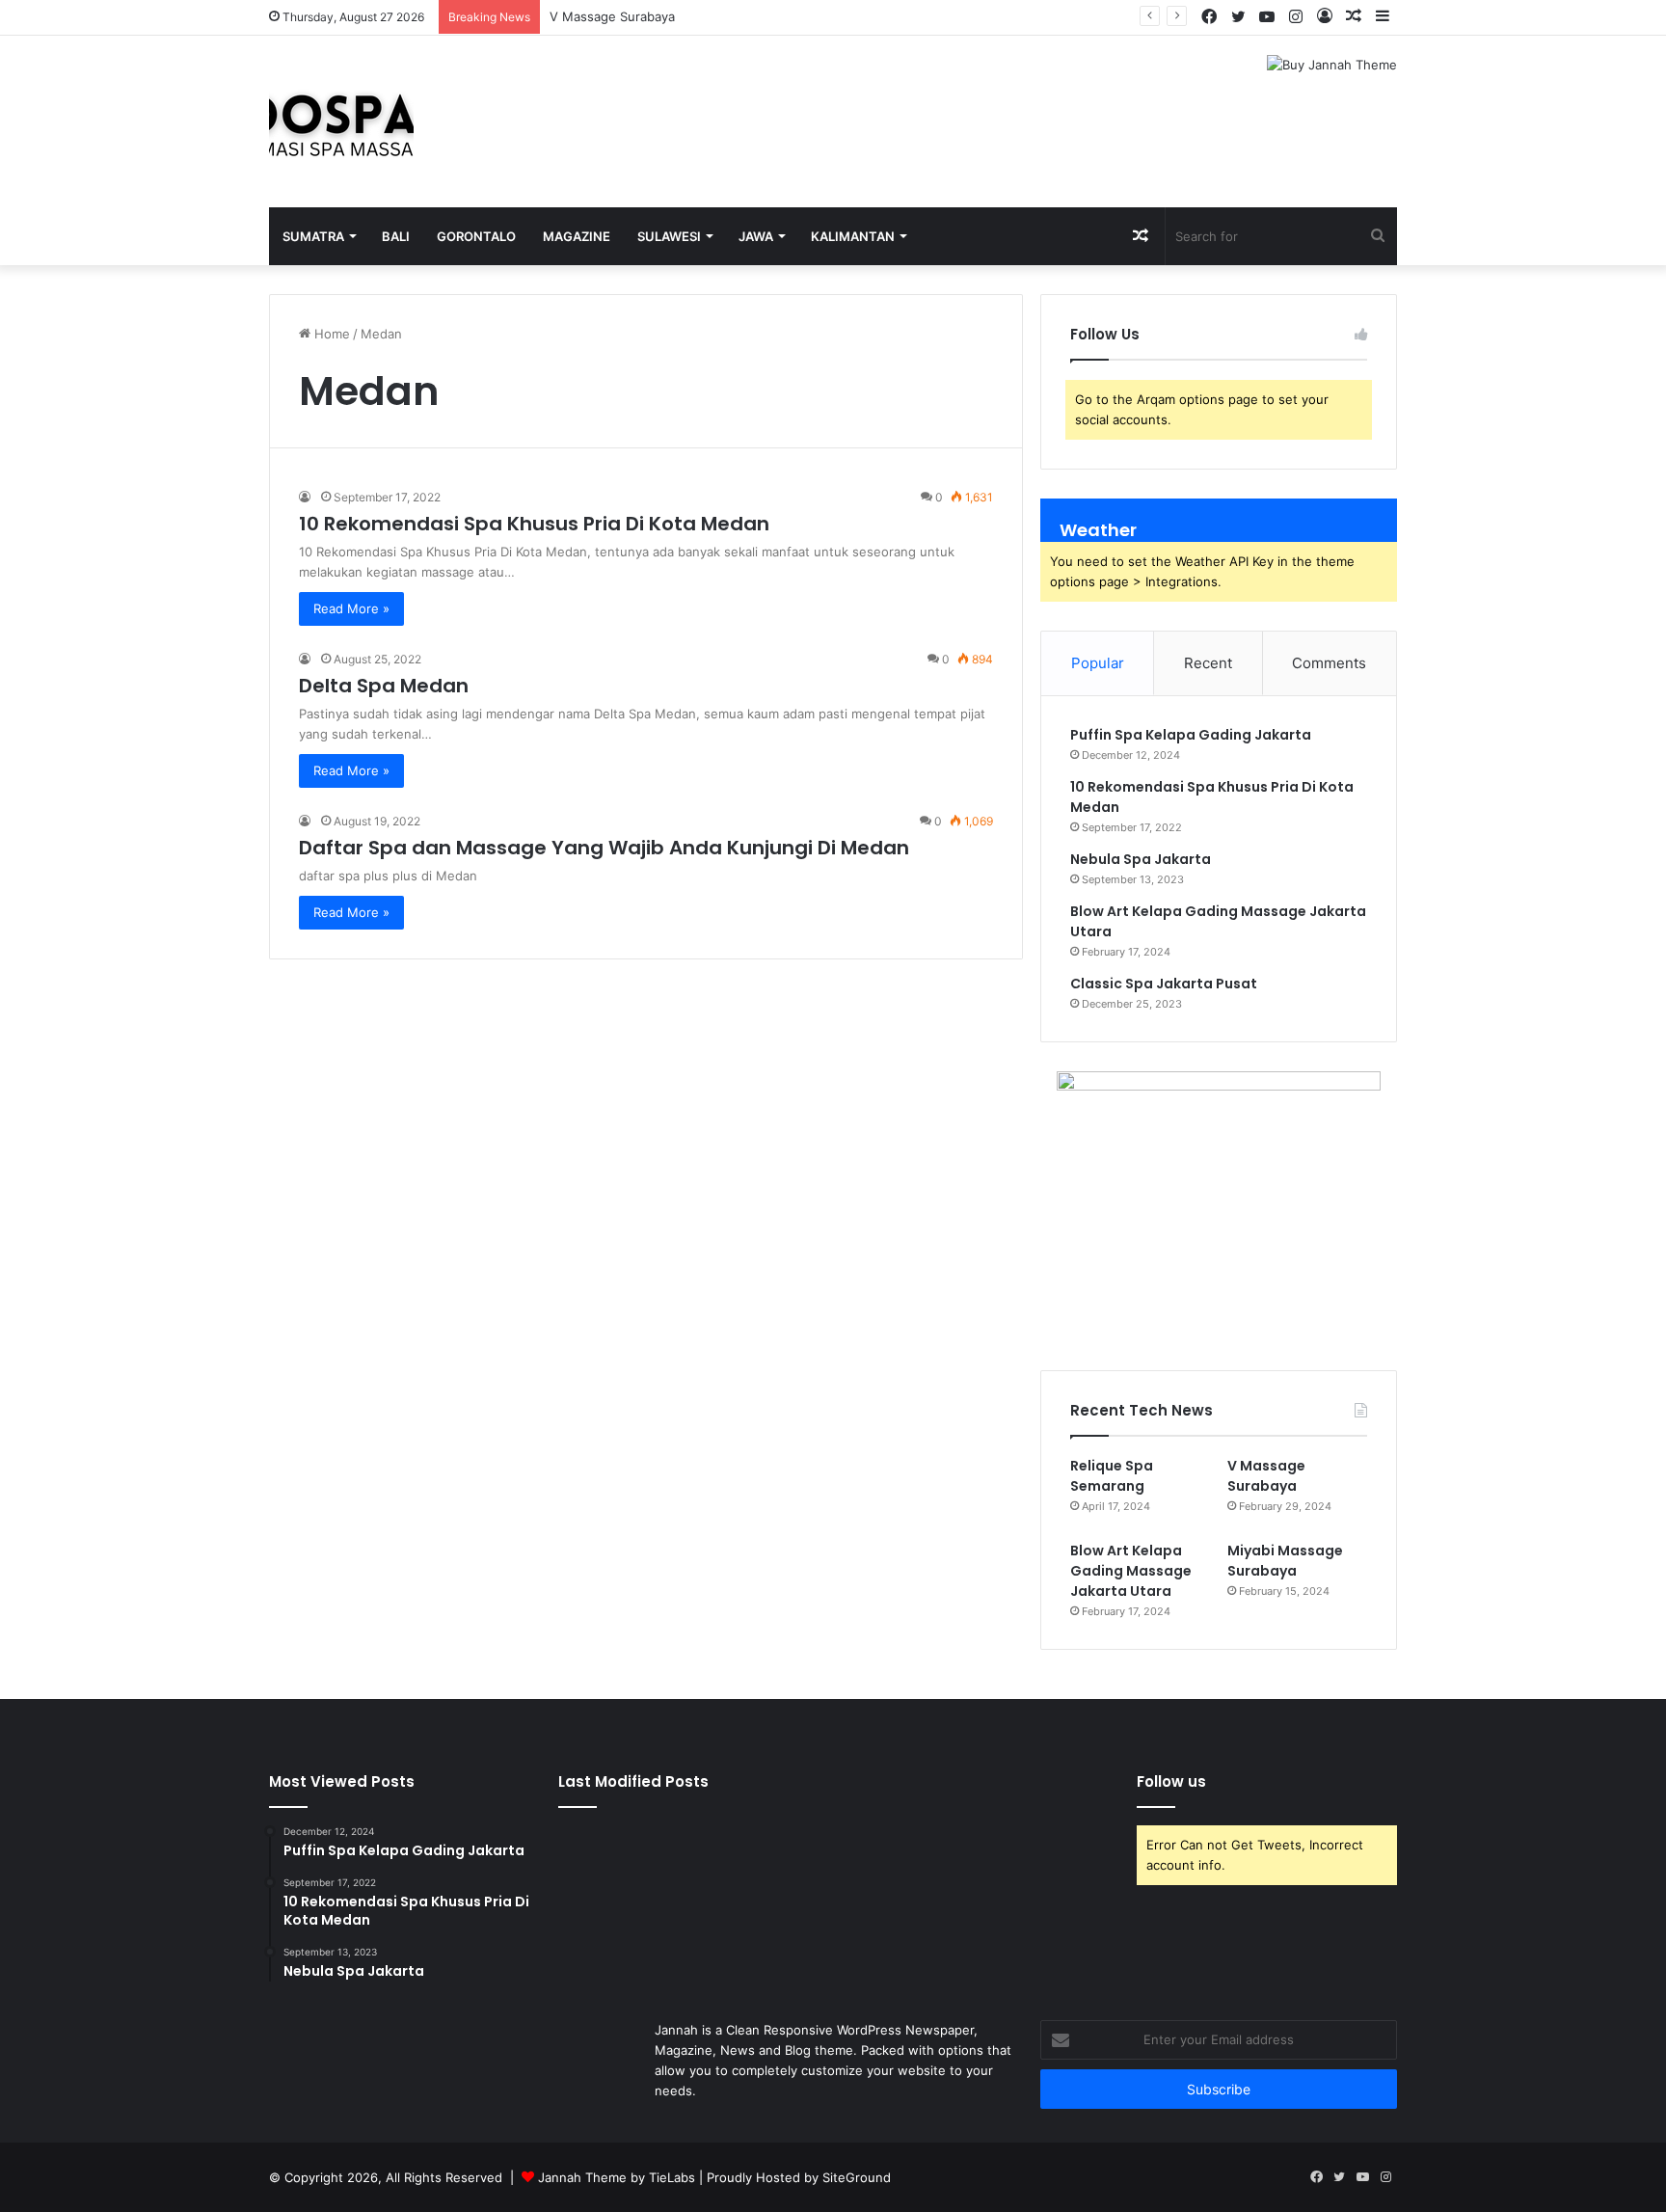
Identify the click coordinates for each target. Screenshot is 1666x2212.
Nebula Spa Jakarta (1141, 859)
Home (330, 334)
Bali (396, 236)
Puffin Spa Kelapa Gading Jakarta (1191, 735)
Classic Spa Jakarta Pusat (1164, 984)
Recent (1208, 663)
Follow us (1171, 1781)
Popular (1098, 663)
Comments (1329, 663)
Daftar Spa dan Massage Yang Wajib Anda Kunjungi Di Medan (604, 848)
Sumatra (313, 236)
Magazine (577, 236)
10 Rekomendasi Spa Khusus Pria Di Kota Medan (534, 524)
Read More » (351, 608)
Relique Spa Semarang (1112, 1476)
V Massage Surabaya (612, 16)
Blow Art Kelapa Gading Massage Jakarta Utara (1131, 1571)
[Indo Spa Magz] (341, 121)
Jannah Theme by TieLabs (617, 2177)
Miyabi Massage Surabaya (1285, 1561)
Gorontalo (476, 236)
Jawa (756, 236)
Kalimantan (853, 236)
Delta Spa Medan (384, 686)
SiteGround (857, 2177)
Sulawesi (669, 236)
